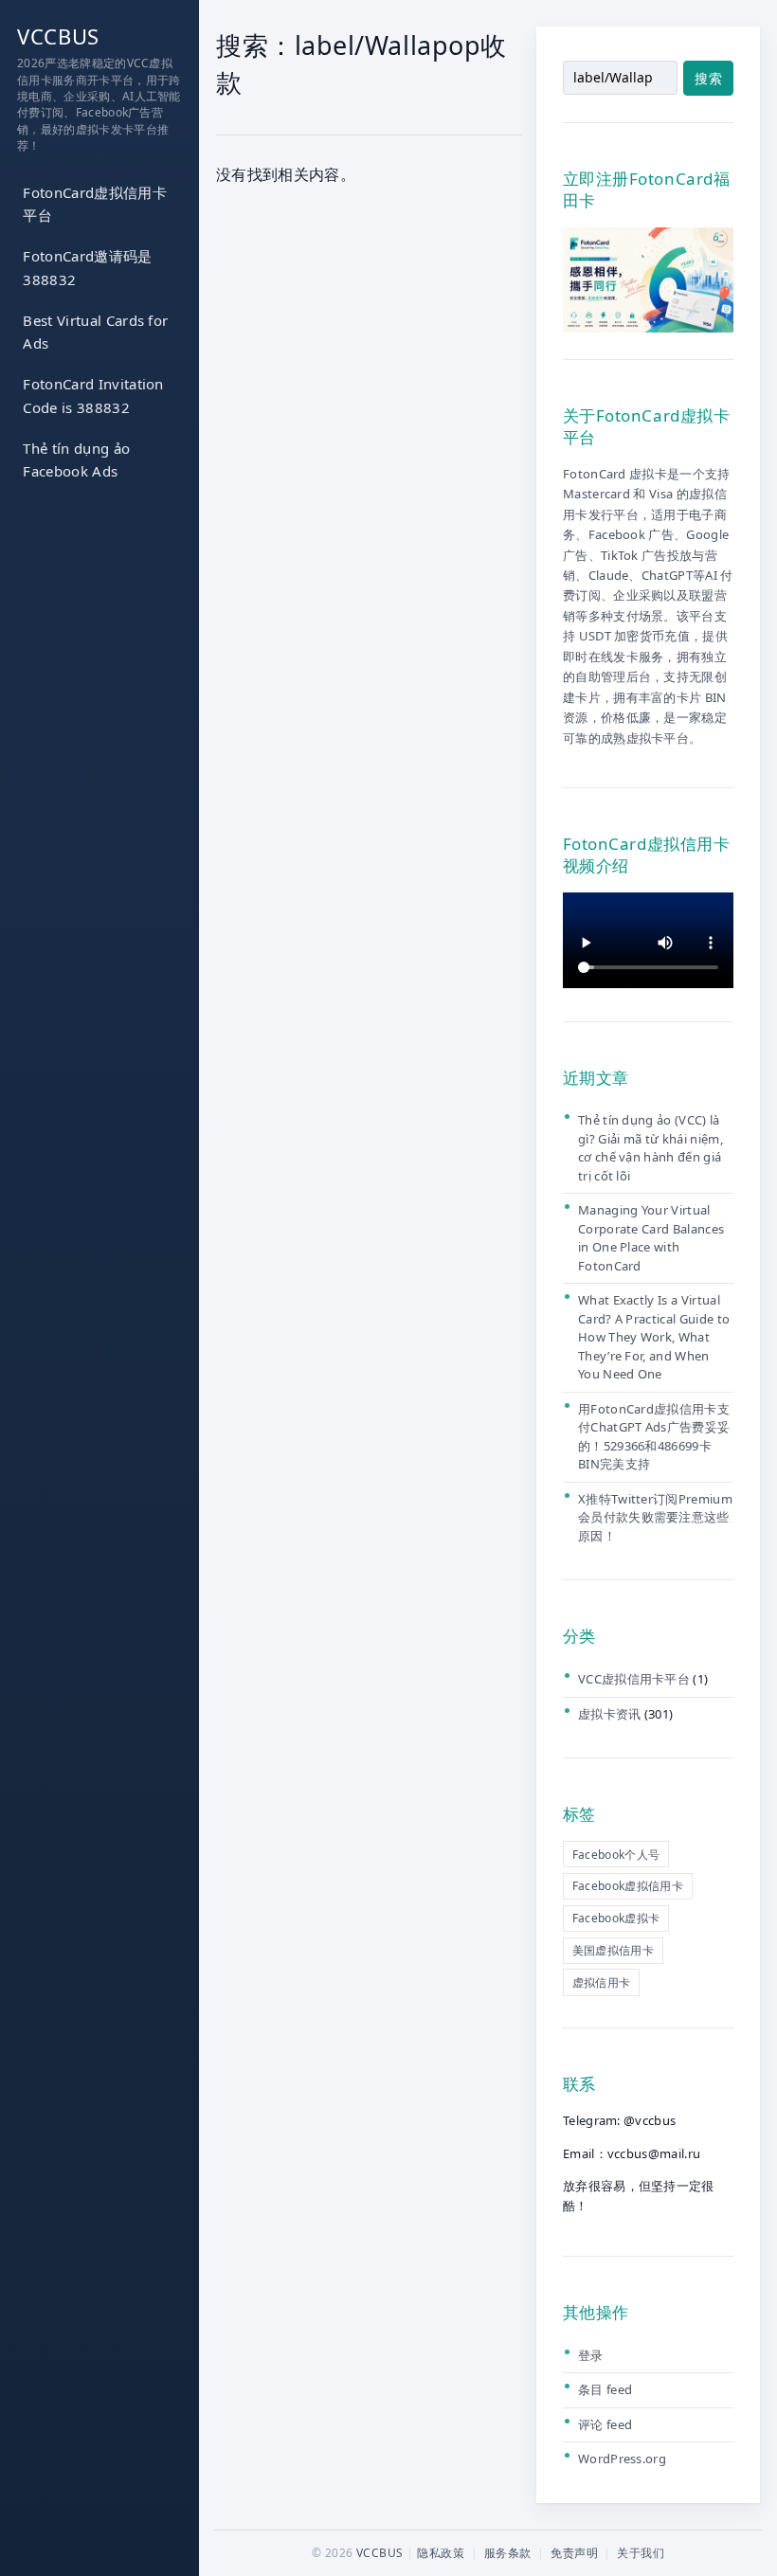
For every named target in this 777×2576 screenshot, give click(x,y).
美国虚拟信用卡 (613, 1950)
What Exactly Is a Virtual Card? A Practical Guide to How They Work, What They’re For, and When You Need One (654, 1337)
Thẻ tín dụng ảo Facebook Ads (76, 460)
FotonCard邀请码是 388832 (87, 268)
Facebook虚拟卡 (616, 1918)
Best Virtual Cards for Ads (95, 332)
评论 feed (605, 2424)
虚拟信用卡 (602, 1982)
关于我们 (641, 2553)
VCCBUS (58, 36)
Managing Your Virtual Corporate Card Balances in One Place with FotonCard (651, 1238)
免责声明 (574, 2553)
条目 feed (605, 2389)
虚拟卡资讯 (610, 1714)
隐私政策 (441, 2553)
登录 (591, 2355)
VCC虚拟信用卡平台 (634, 1679)
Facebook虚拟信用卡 (628, 1886)
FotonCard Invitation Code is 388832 (93, 396)
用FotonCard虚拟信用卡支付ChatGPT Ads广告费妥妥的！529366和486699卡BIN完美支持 (654, 1437)
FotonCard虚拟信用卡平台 (94, 204)
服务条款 (508, 2553)
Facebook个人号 (616, 1855)
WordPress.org (622, 2459)
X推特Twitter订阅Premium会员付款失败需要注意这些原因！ (655, 1517)
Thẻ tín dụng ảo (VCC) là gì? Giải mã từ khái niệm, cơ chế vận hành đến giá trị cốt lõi (651, 1148)
